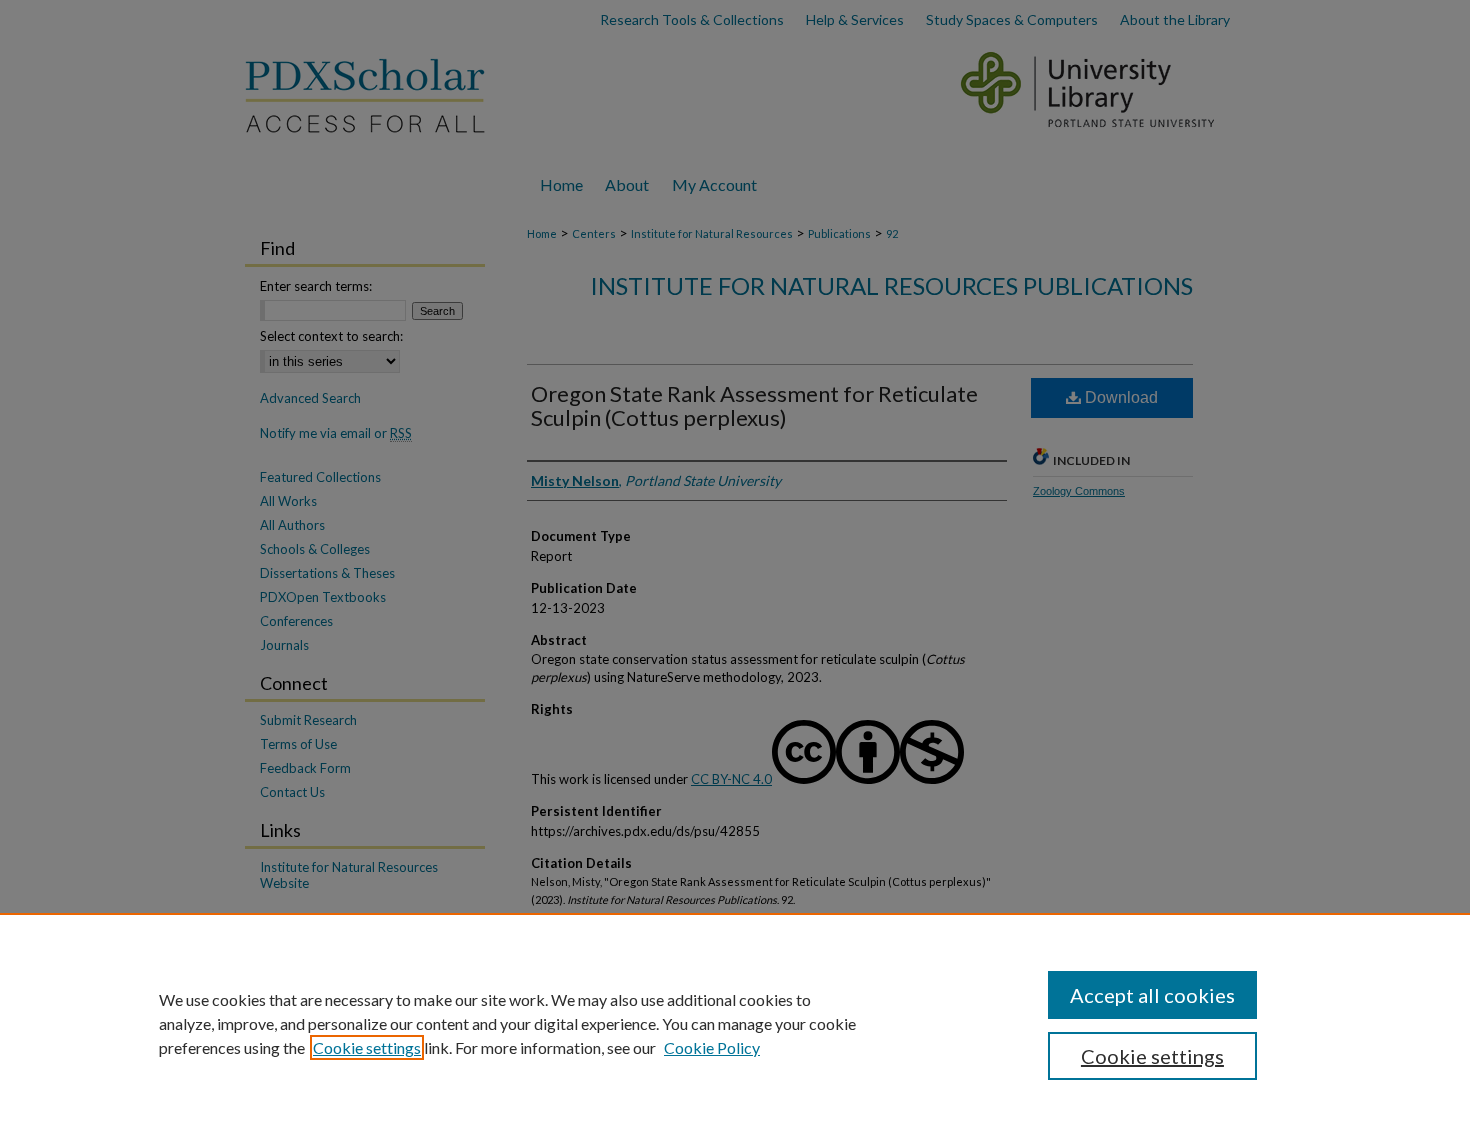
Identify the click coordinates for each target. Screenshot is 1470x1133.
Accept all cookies (1152, 995)
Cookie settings (367, 1047)
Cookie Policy (712, 1047)
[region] (735, 1023)
